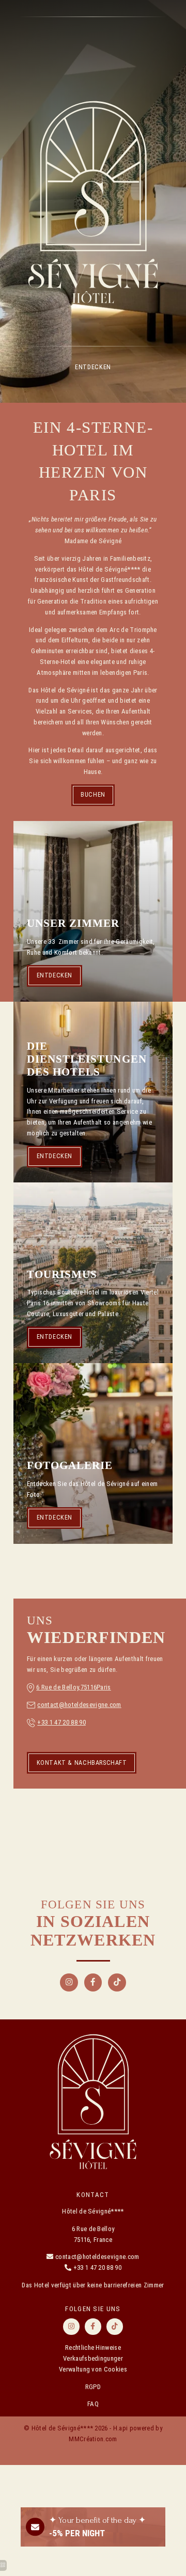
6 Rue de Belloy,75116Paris (73, 1687)
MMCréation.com (93, 2439)
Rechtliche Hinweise (93, 2348)
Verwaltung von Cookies (93, 2369)
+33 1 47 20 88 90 (61, 1722)
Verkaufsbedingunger (93, 2358)
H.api (121, 2428)
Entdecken (93, 367)
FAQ (93, 2404)
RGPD (93, 2387)
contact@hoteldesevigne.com (79, 1705)
